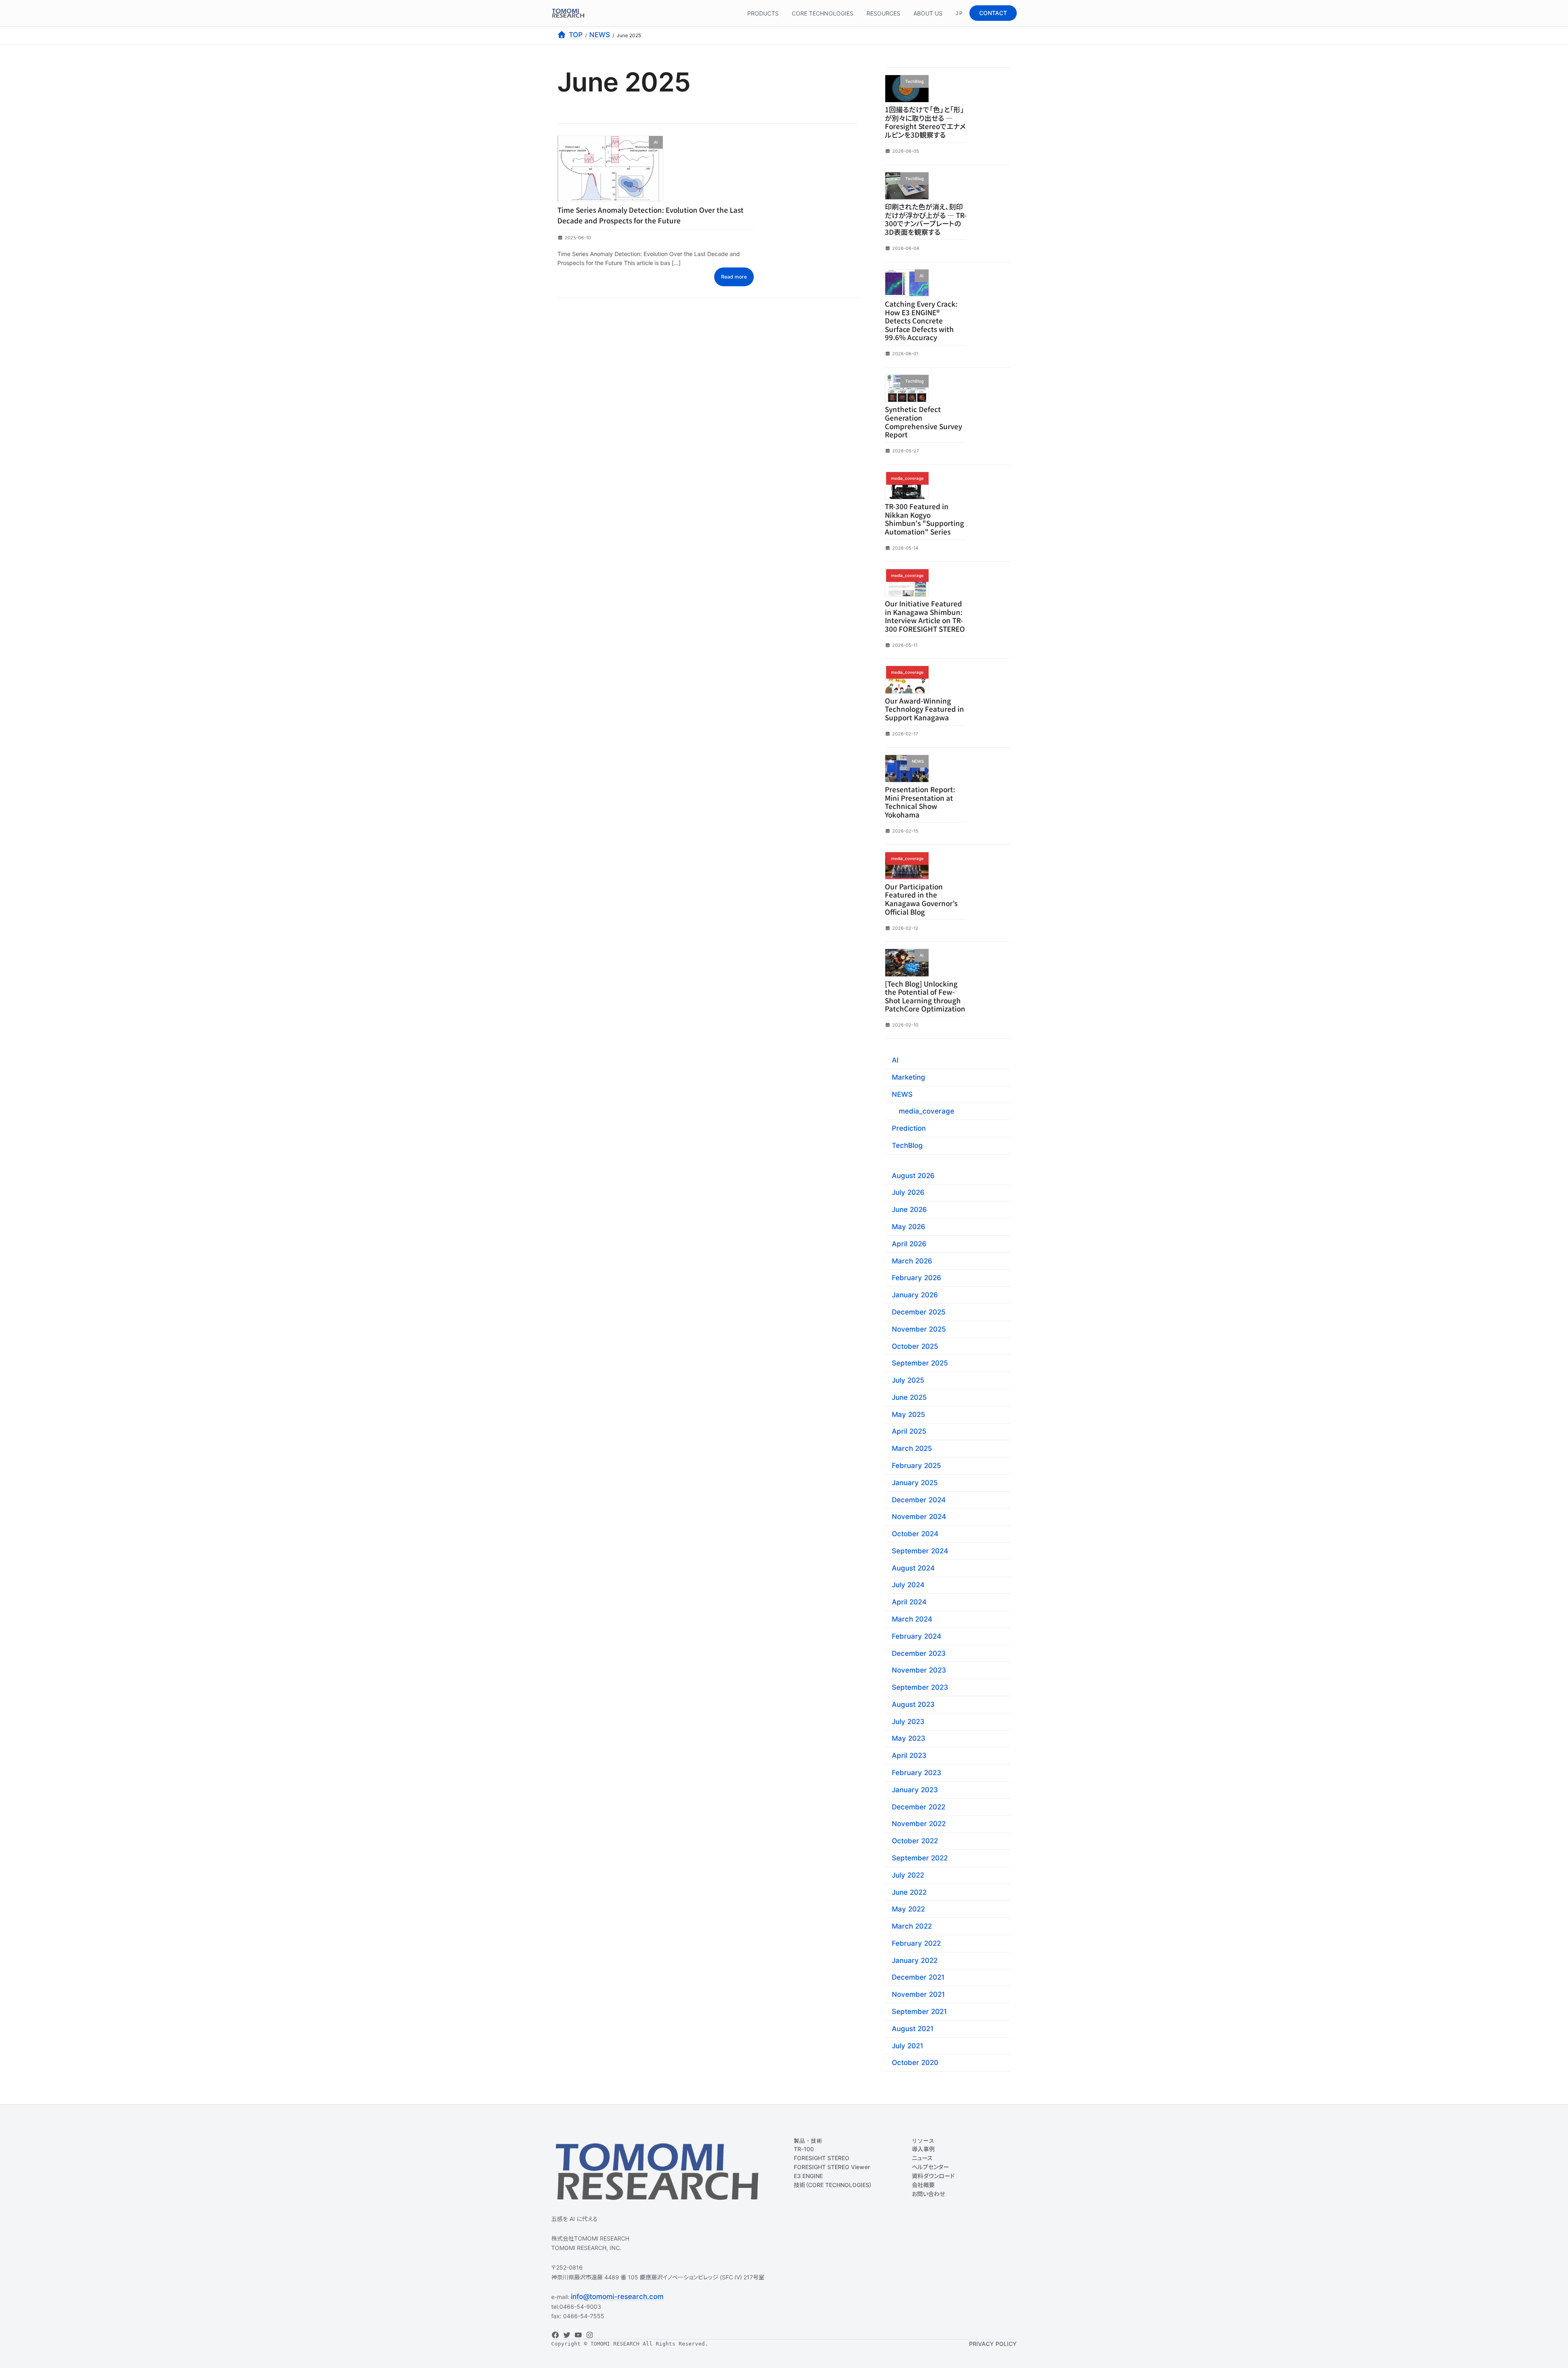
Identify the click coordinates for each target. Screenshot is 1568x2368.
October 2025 (915, 1346)
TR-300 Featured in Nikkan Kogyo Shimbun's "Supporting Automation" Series (924, 519)
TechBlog (907, 1145)
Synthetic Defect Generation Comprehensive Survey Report (923, 422)
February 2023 (917, 1773)
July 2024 (908, 1585)
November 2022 (919, 1824)
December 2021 (918, 1977)
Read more (734, 277)
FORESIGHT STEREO (822, 2158)
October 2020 (915, 2063)
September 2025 (920, 1363)
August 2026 (913, 1175)
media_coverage (927, 1111)
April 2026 (909, 1244)
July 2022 (908, 1875)
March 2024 (912, 1619)
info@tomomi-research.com (617, 2297)
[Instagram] (590, 2335)
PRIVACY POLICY (993, 2344)
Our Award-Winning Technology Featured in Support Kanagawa (924, 709)
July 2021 (908, 2045)
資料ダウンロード (933, 2176)
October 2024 (915, 1534)
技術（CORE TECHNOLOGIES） (833, 2185)
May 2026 (909, 1227)
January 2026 (915, 1295)
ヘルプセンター (930, 2167)
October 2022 (915, 1841)
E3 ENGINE (808, 2176)
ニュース (922, 2158)
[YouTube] (578, 2335)
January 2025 (915, 1483)
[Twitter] (567, 2335)
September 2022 (920, 1858)
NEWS (902, 1094)
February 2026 (917, 1278)
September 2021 (919, 2012)
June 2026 (909, 1210)
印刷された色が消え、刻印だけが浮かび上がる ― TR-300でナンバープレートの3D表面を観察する (926, 219)
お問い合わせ (928, 2194)
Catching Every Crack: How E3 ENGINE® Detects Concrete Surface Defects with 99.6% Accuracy (921, 320)
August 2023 (913, 1704)
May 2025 (909, 1414)
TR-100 (804, 2149)
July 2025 (908, 1380)
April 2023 (909, 1755)
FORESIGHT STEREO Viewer (832, 2167)
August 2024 (913, 1568)
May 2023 (909, 1738)
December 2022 (919, 1807)
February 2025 (917, 1466)
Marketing (909, 1077)
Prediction (909, 1128)
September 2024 (920, 1551)
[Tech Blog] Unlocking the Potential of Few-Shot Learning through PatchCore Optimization (925, 996)
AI (895, 1060)
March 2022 (912, 1926)
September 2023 (920, 1687)
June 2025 (909, 1397)
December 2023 (919, 1653)
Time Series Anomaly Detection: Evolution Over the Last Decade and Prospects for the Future (650, 215)
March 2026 (912, 1261)
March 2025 (912, 1448)
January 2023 (915, 1790)
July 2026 (908, 1192)
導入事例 (923, 2149)
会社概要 (923, 2185)
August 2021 (913, 2029)
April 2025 (909, 1431)
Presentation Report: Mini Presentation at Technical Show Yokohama (920, 802)
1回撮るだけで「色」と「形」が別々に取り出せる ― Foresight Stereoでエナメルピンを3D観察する (925, 122)
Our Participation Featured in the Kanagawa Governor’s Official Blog (921, 899)
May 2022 (908, 1909)
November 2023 (919, 1670)
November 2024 (919, 1517)
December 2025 (919, 1312)
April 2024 (909, 1602)
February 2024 (917, 1636)
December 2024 (919, 1499)
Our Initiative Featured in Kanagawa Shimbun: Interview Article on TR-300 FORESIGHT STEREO (925, 616)
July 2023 (908, 1721)
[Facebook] (555, 2335)
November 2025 (919, 1329)
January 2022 (915, 1960)
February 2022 (916, 1943)
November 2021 (918, 1994)
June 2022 (909, 1892)
